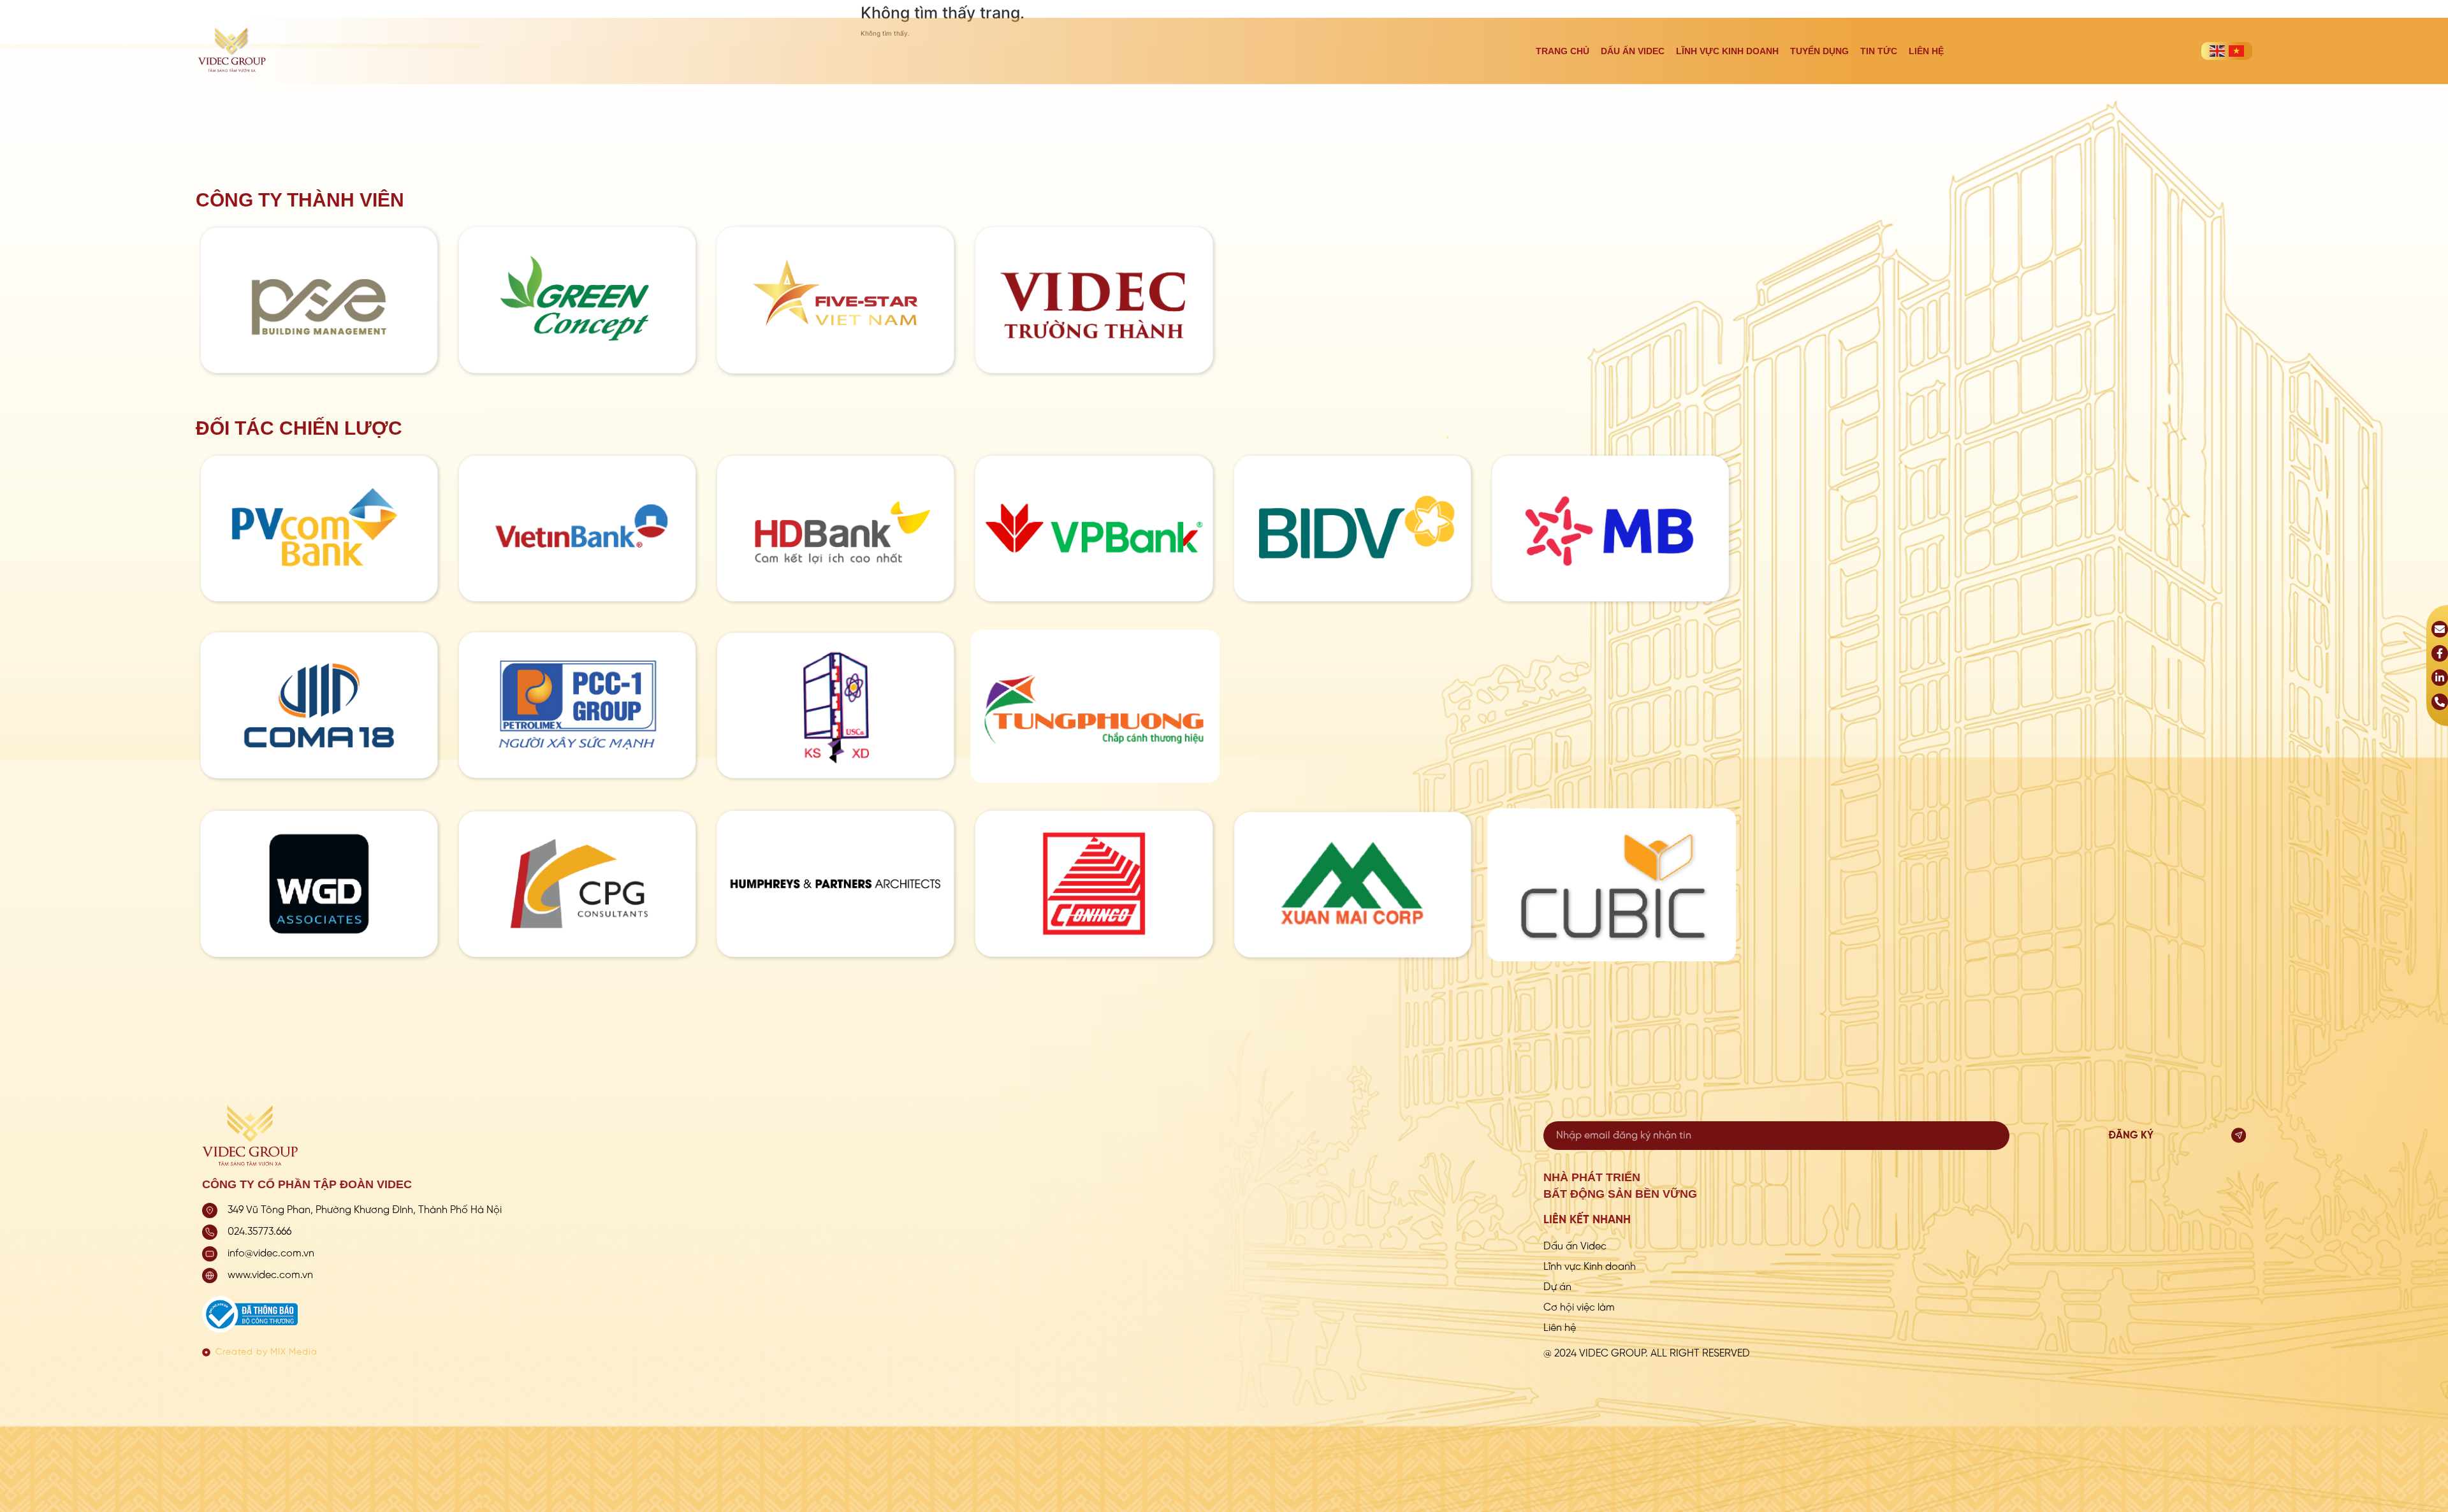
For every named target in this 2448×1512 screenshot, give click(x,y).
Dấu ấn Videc (1633, 51)
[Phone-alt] (2440, 702)
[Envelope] (2440, 629)
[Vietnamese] (2236, 51)
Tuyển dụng (1819, 51)
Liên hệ (1926, 51)
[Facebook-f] (2440, 653)
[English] (2217, 51)
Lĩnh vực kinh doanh (1727, 51)
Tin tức (1879, 51)
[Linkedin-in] (2440, 678)
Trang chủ (1563, 51)
